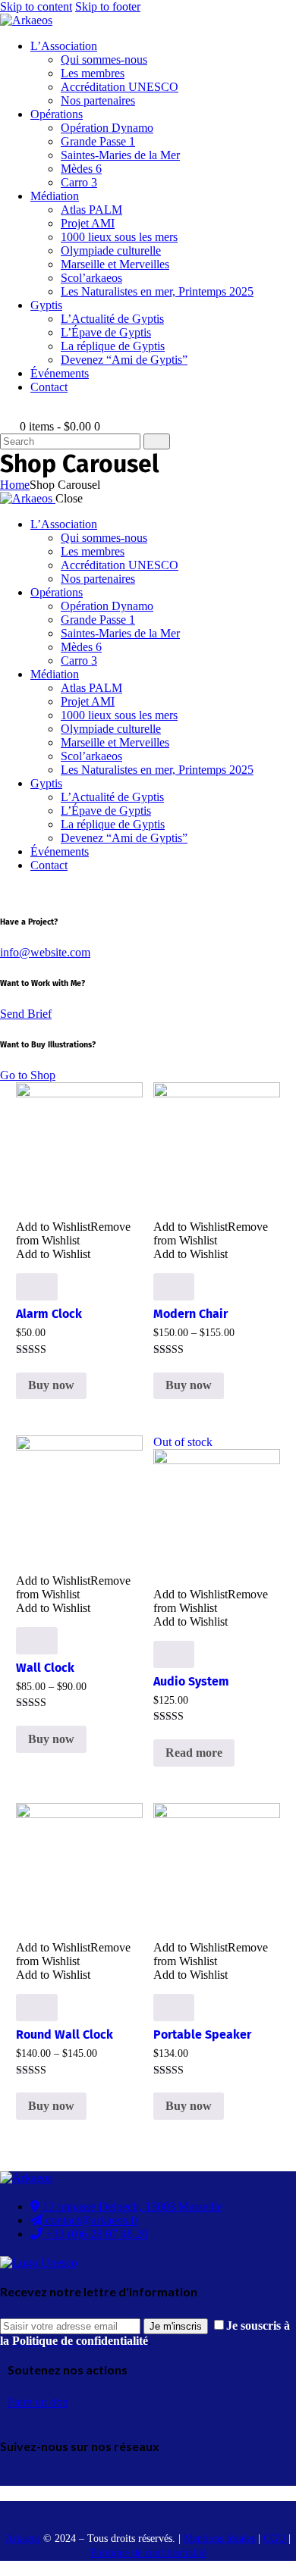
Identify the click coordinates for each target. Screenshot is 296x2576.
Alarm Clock (49, 1314)
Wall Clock (45, 1668)
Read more (194, 1753)
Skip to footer (108, 6)
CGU (276, 2538)
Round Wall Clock (65, 2035)
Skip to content (36, 6)
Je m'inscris (176, 2326)
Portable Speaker (202, 2035)
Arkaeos (23, 2538)
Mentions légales (219, 2538)
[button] (73, 1233)
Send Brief (26, 1014)
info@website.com (45, 952)
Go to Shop (28, 1075)
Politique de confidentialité (148, 2553)
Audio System (191, 1681)
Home (15, 485)
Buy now (51, 1385)
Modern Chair (191, 1314)
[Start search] (157, 441)
